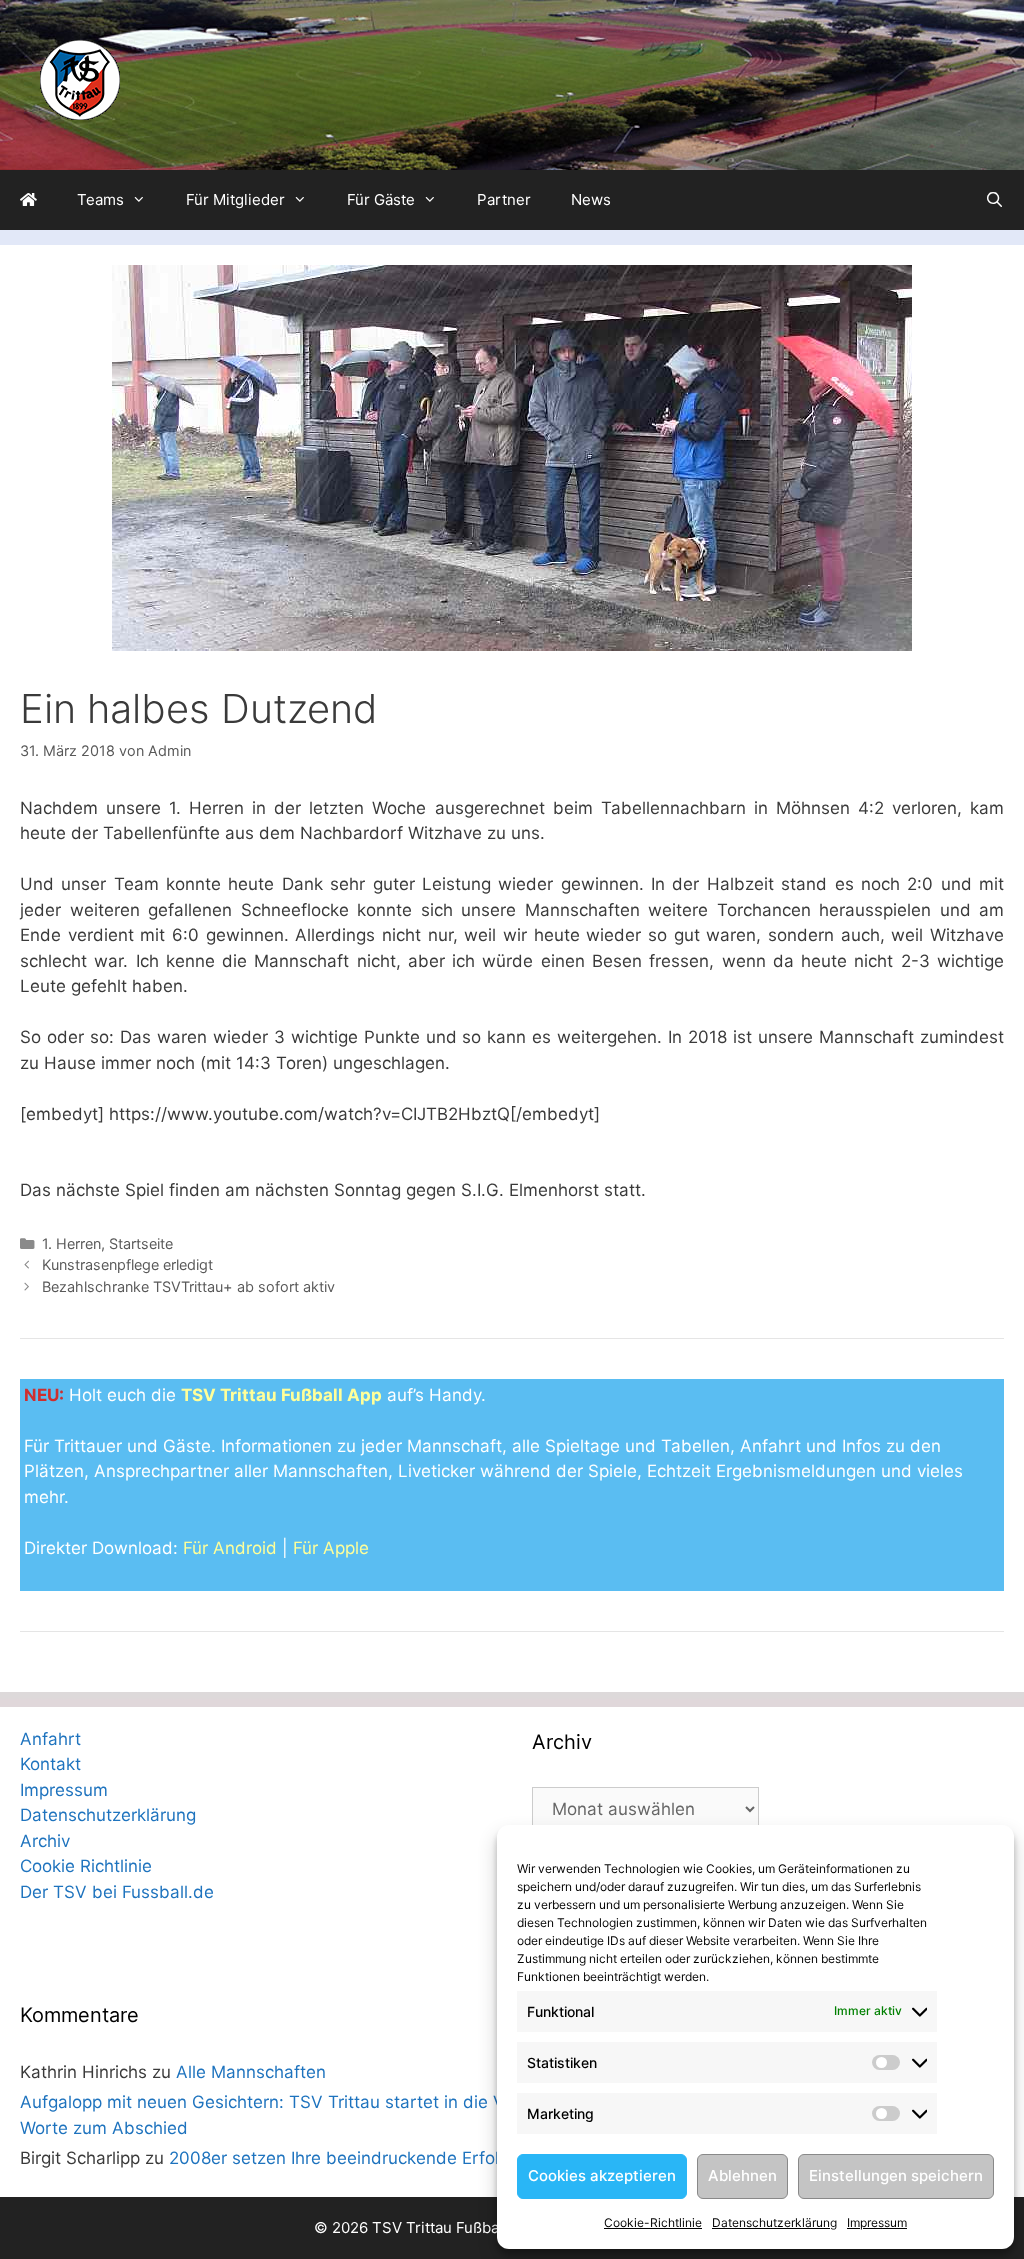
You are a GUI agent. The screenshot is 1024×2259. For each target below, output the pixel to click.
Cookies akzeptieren (602, 2175)
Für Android (230, 1548)
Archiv (45, 1841)
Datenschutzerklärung (774, 2222)
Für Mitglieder (235, 199)
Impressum (877, 2222)
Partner (504, 199)
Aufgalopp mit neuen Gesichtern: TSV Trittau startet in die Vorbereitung (308, 2102)
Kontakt (50, 1764)
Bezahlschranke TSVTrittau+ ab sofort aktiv (188, 1286)
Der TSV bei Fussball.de (117, 1892)
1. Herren (71, 1243)
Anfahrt (50, 1739)
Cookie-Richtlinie (653, 2222)
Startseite (141, 1243)
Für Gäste (381, 199)
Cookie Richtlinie (86, 1866)
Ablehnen (742, 2175)
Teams (100, 199)
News (591, 199)
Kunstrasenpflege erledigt (127, 1264)
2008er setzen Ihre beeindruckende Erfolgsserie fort (380, 2158)
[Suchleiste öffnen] (994, 200)
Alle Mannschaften (251, 2072)
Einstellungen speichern (896, 2175)
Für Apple (331, 1548)
